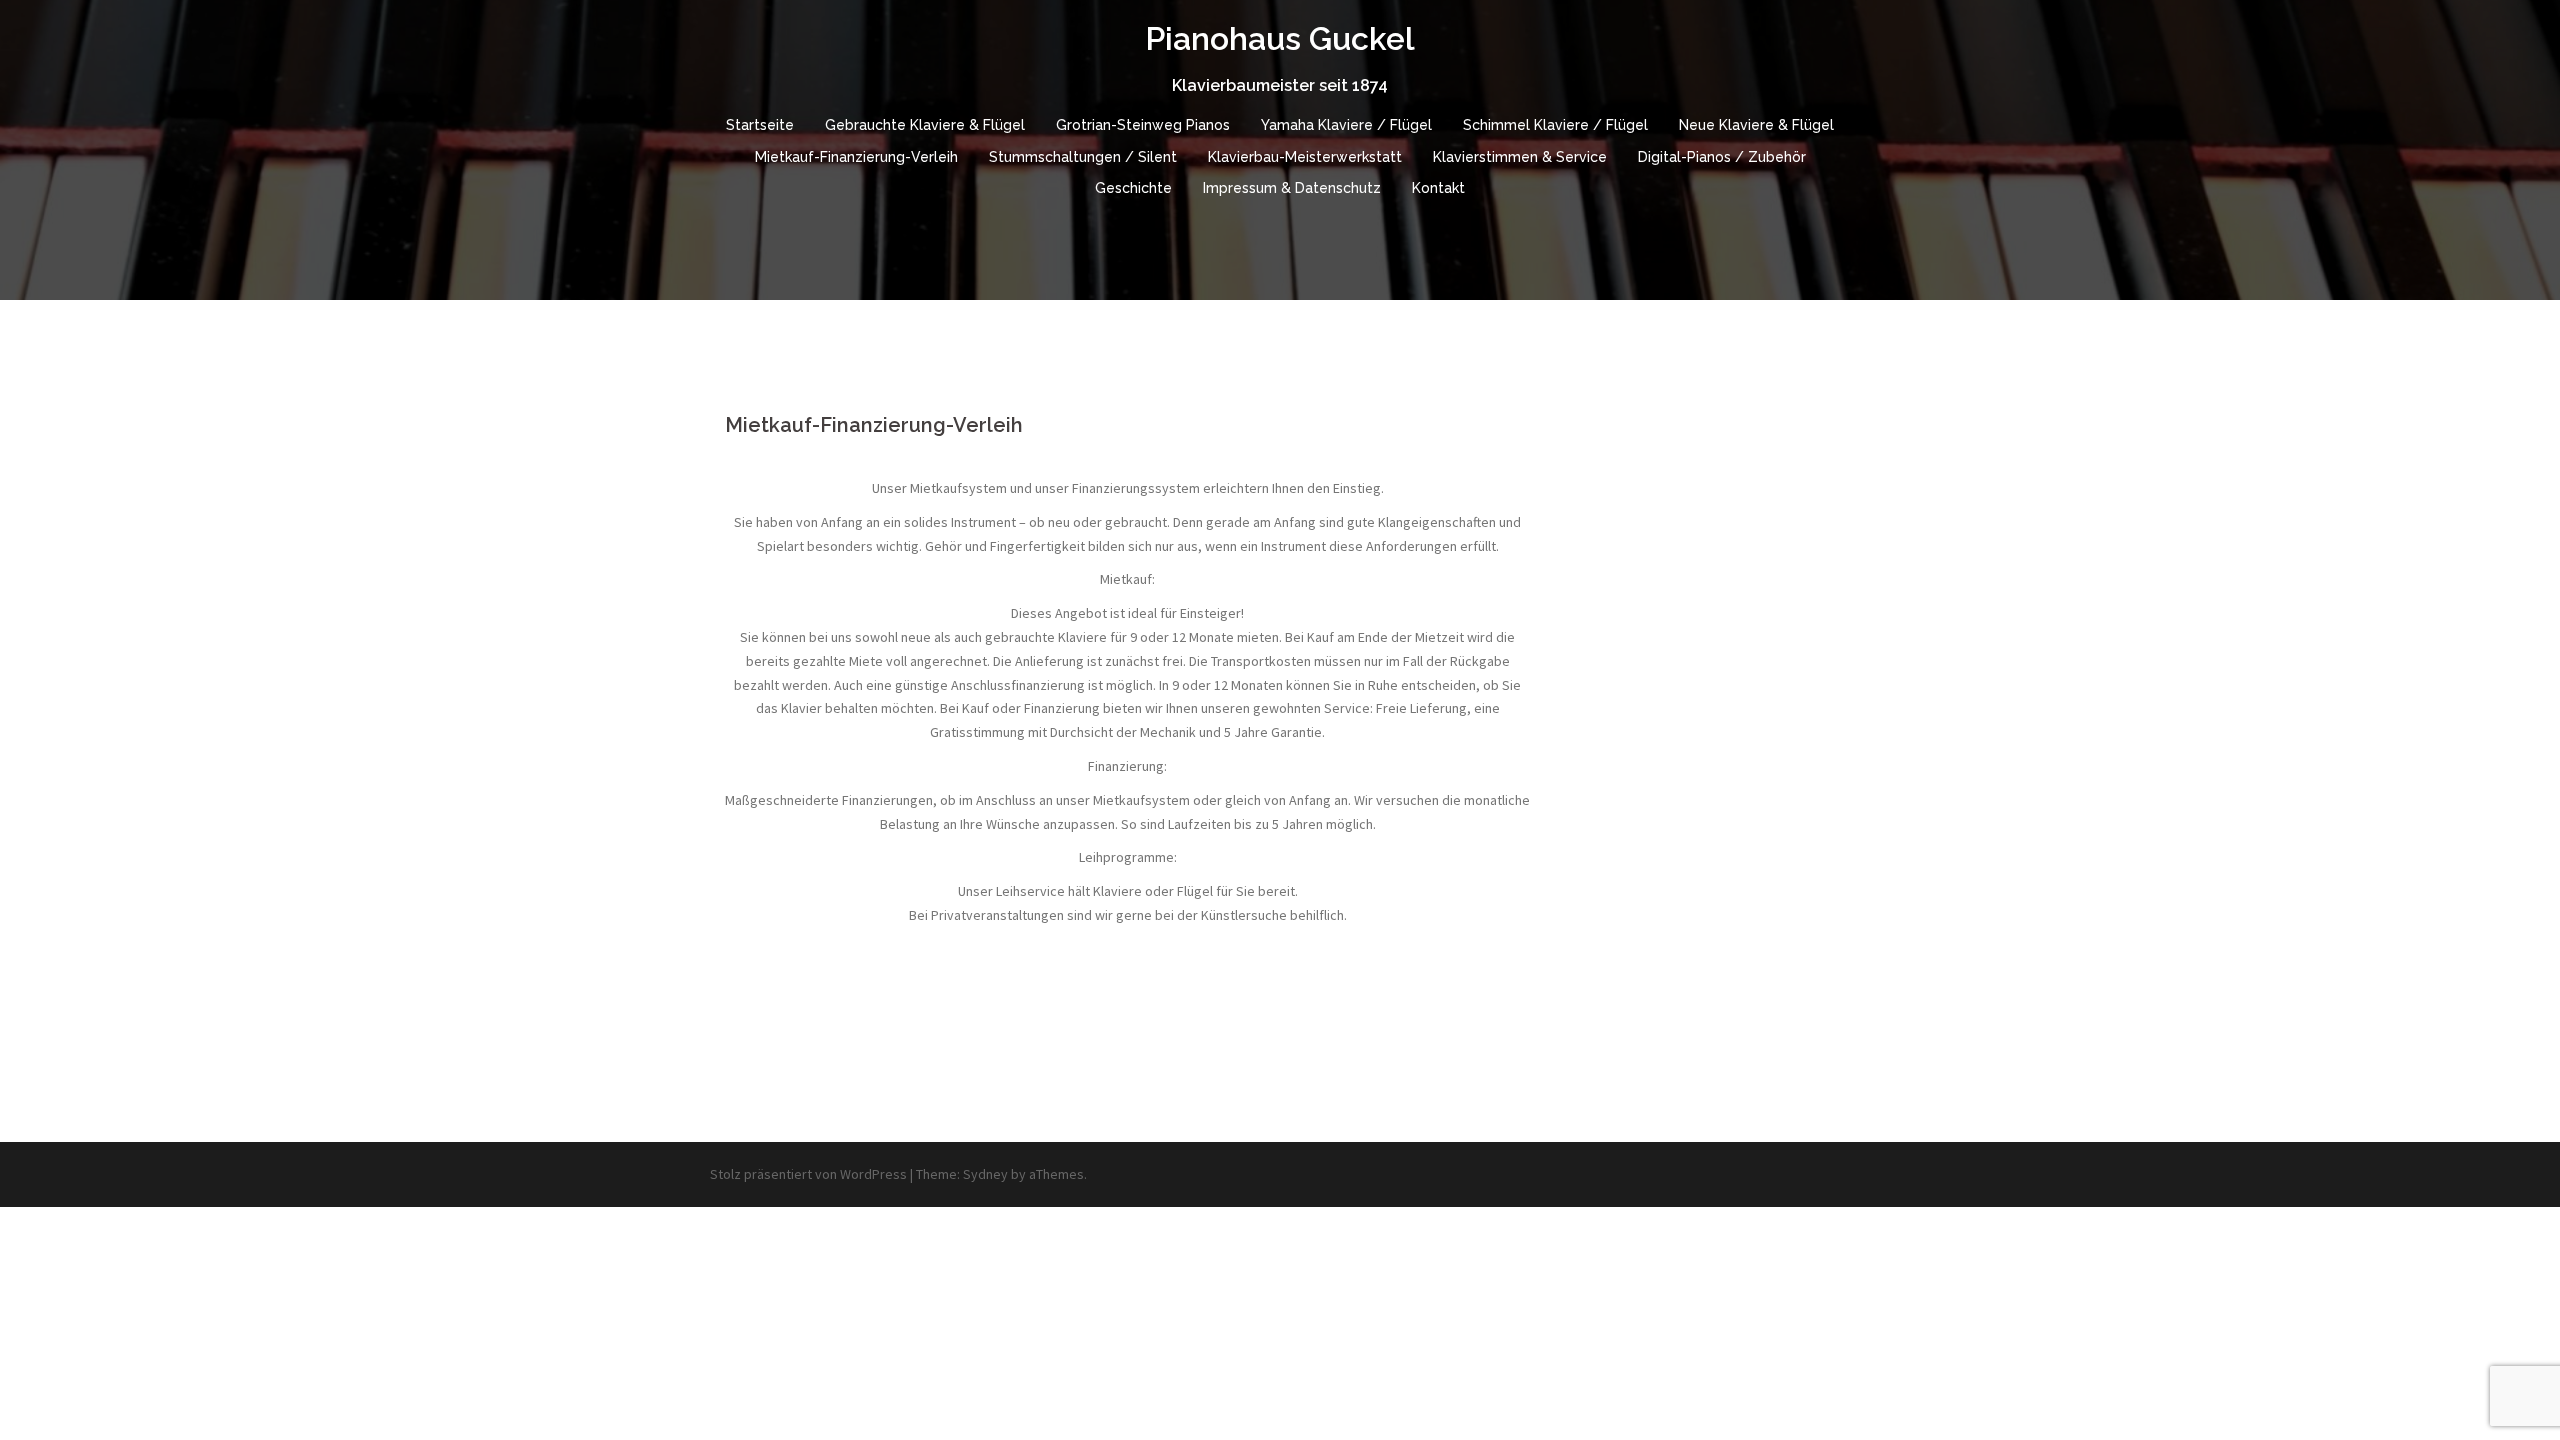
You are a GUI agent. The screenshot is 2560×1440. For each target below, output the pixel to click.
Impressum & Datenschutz (1292, 188)
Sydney (985, 1174)
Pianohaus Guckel (1280, 38)
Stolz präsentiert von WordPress (808, 1174)
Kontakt (1438, 188)
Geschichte (1133, 188)
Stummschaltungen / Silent (1083, 157)
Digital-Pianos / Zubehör (1722, 157)
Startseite (760, 125)
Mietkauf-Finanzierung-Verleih (856, 157)
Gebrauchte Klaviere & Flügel (925, 125)
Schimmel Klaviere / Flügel (1555, 125)
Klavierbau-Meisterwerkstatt (1305, 157)
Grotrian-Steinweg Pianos (1143, 125)
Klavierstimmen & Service (1520, 157)
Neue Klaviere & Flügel (1756, 125)
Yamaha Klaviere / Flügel (1346, 125)
